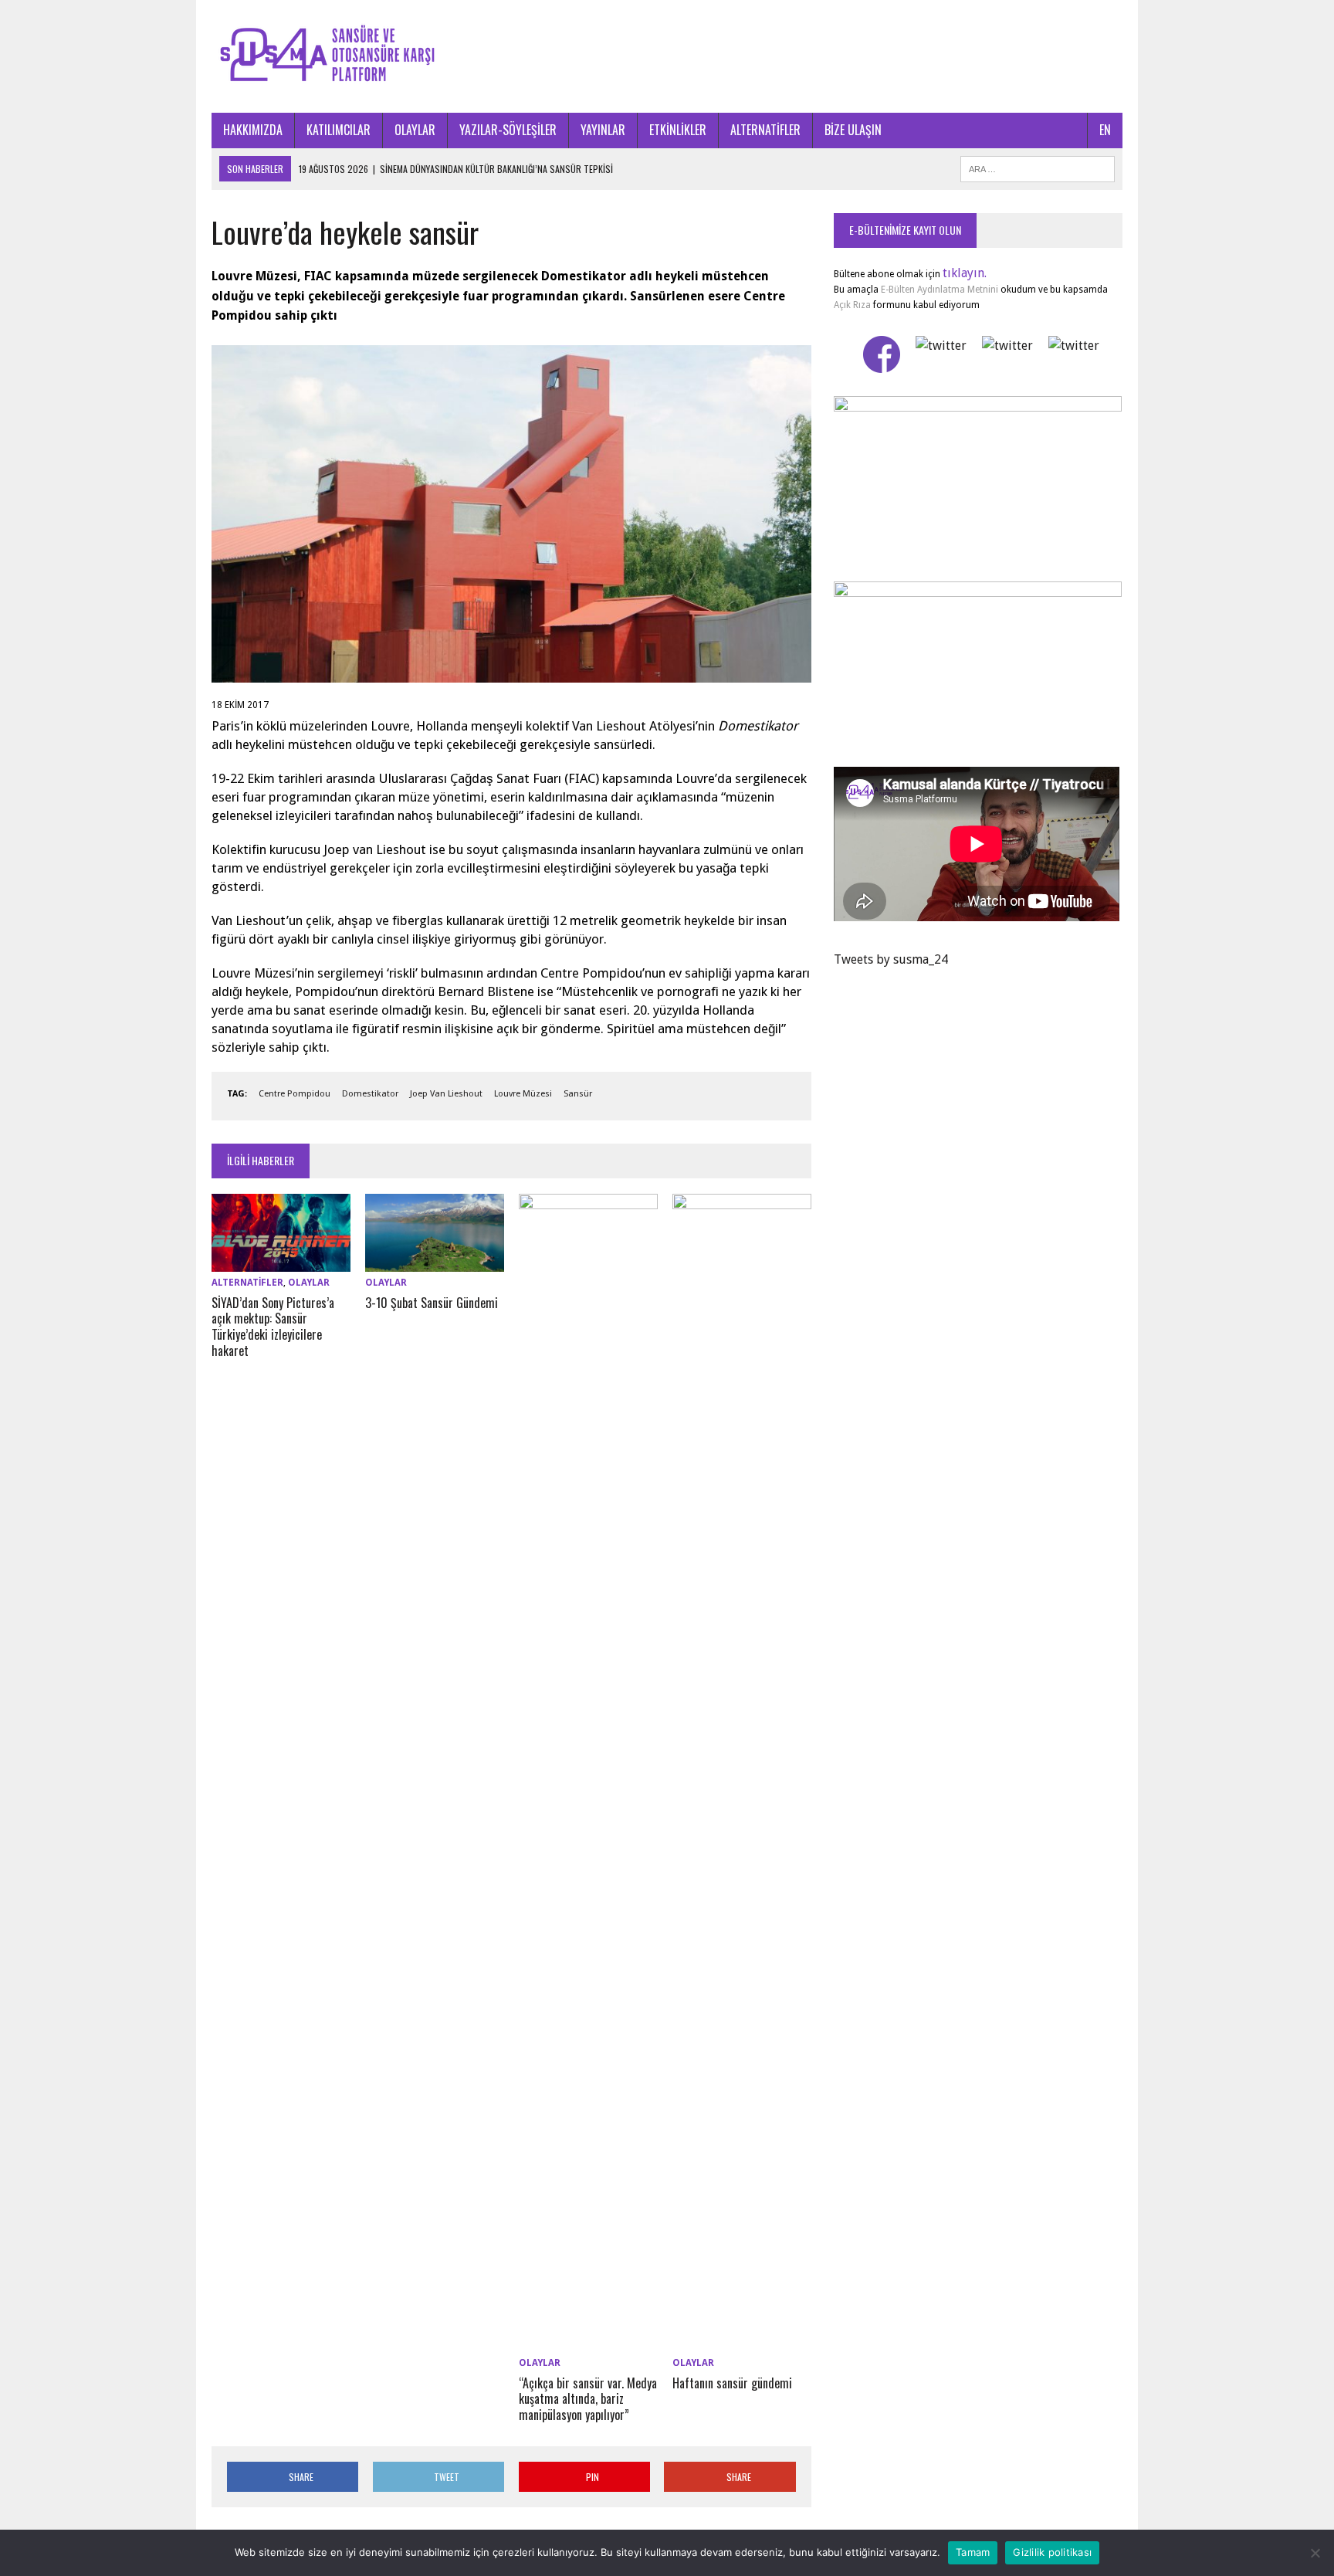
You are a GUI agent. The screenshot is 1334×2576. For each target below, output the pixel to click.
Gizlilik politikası (1052, 2552)
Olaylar (309, 1283)
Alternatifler (247, 1283)
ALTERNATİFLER (765, 130)
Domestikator (370, 1094)
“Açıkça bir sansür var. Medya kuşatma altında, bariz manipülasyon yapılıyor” (588, 2399)
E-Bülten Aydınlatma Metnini (940, 290)
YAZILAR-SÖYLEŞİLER (508, 130)
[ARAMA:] (1038, 167)
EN (1105, 130)
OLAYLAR (415, 130)
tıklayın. (965, 273)
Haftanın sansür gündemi (732, 2383)
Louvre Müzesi (523, 1094)
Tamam (973, 2552)
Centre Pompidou (295, 1094)
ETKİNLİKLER (678, 130)
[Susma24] (667, 56)
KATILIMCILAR (339, 130)
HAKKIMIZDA (253, 130)
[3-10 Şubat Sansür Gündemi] (435, 1262)
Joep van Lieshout (446, 1094)
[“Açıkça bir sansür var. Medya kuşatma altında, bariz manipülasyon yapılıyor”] (588, 2342)
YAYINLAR (603, 130)
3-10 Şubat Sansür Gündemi (432, 1303)
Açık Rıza (852, 305)
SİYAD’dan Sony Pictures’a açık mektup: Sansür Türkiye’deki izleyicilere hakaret (273, 1327)
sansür (578, 1094)
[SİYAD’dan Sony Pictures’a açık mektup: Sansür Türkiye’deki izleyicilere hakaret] (281, 1262)
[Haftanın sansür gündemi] (742, 2342)
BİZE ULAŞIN (853, 130)
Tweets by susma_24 (891, 959)
